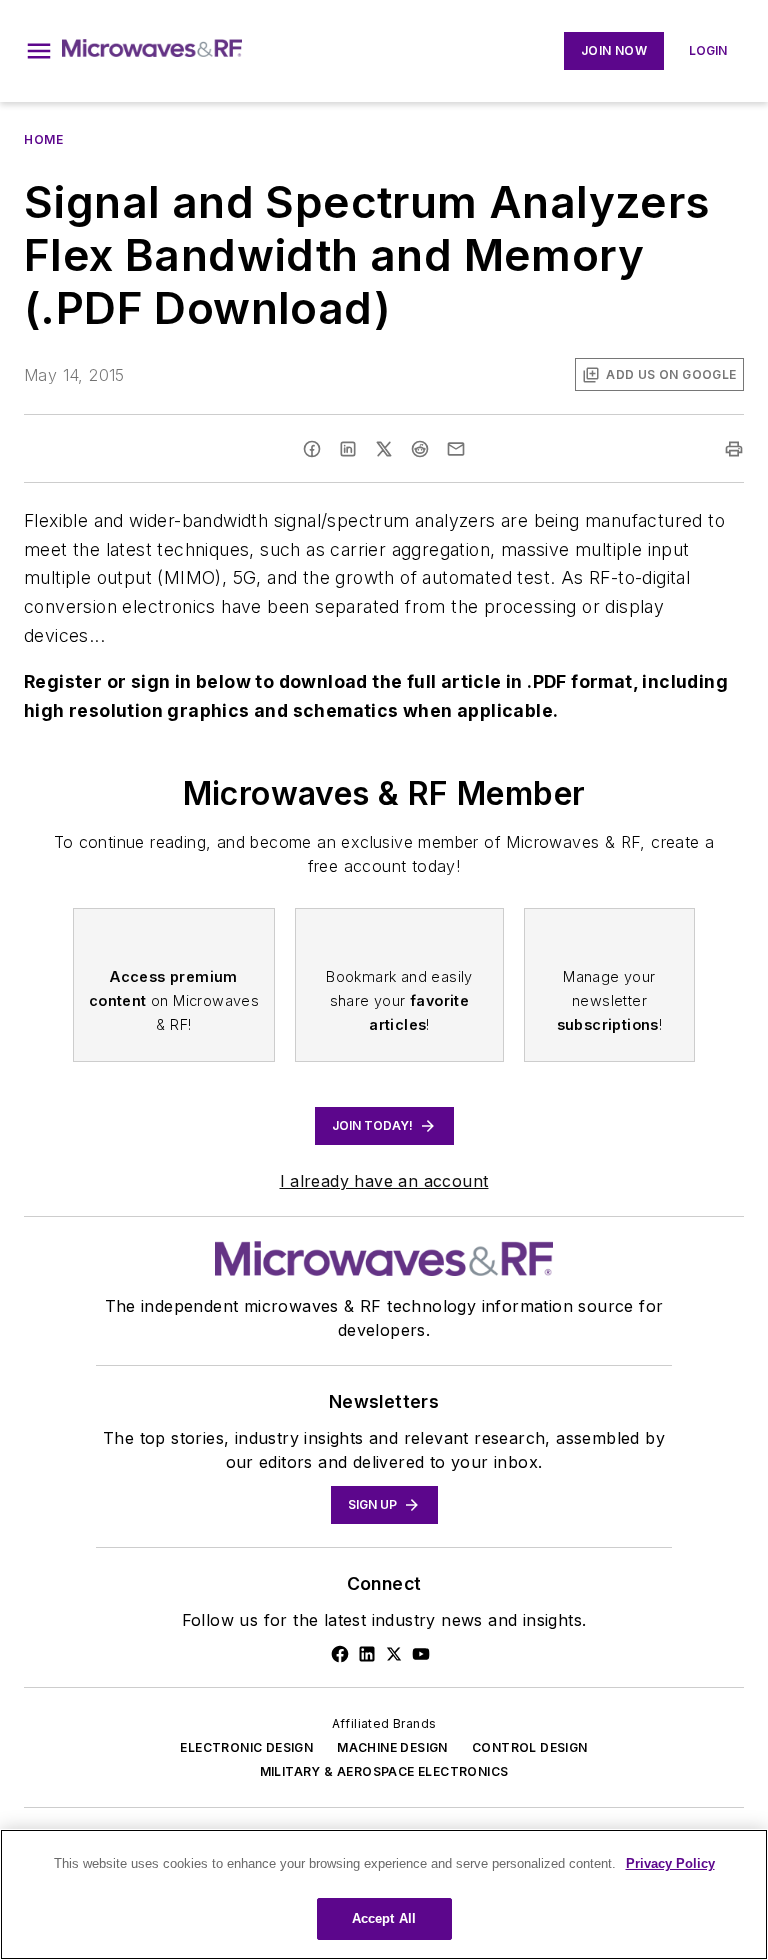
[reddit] (420, 449)
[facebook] (312, 449)
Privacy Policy (670, 1863)
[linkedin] (348, 449)
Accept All (384, 1918)
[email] (456, 449)
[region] (384, 1894)
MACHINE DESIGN (392, 1747)
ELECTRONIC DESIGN (246, 1747)
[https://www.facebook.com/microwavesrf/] (340, 1654)
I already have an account (384, 1181)
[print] (734, 449)
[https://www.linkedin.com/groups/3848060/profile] (367, 1654)
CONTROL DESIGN (530, 1747)
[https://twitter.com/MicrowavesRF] (394, 1654)
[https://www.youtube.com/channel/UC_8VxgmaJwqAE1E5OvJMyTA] (421, 1654)
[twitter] (384, 449)
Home (43, 139)
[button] (39, 51)
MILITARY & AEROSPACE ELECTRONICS (384, 1771)
